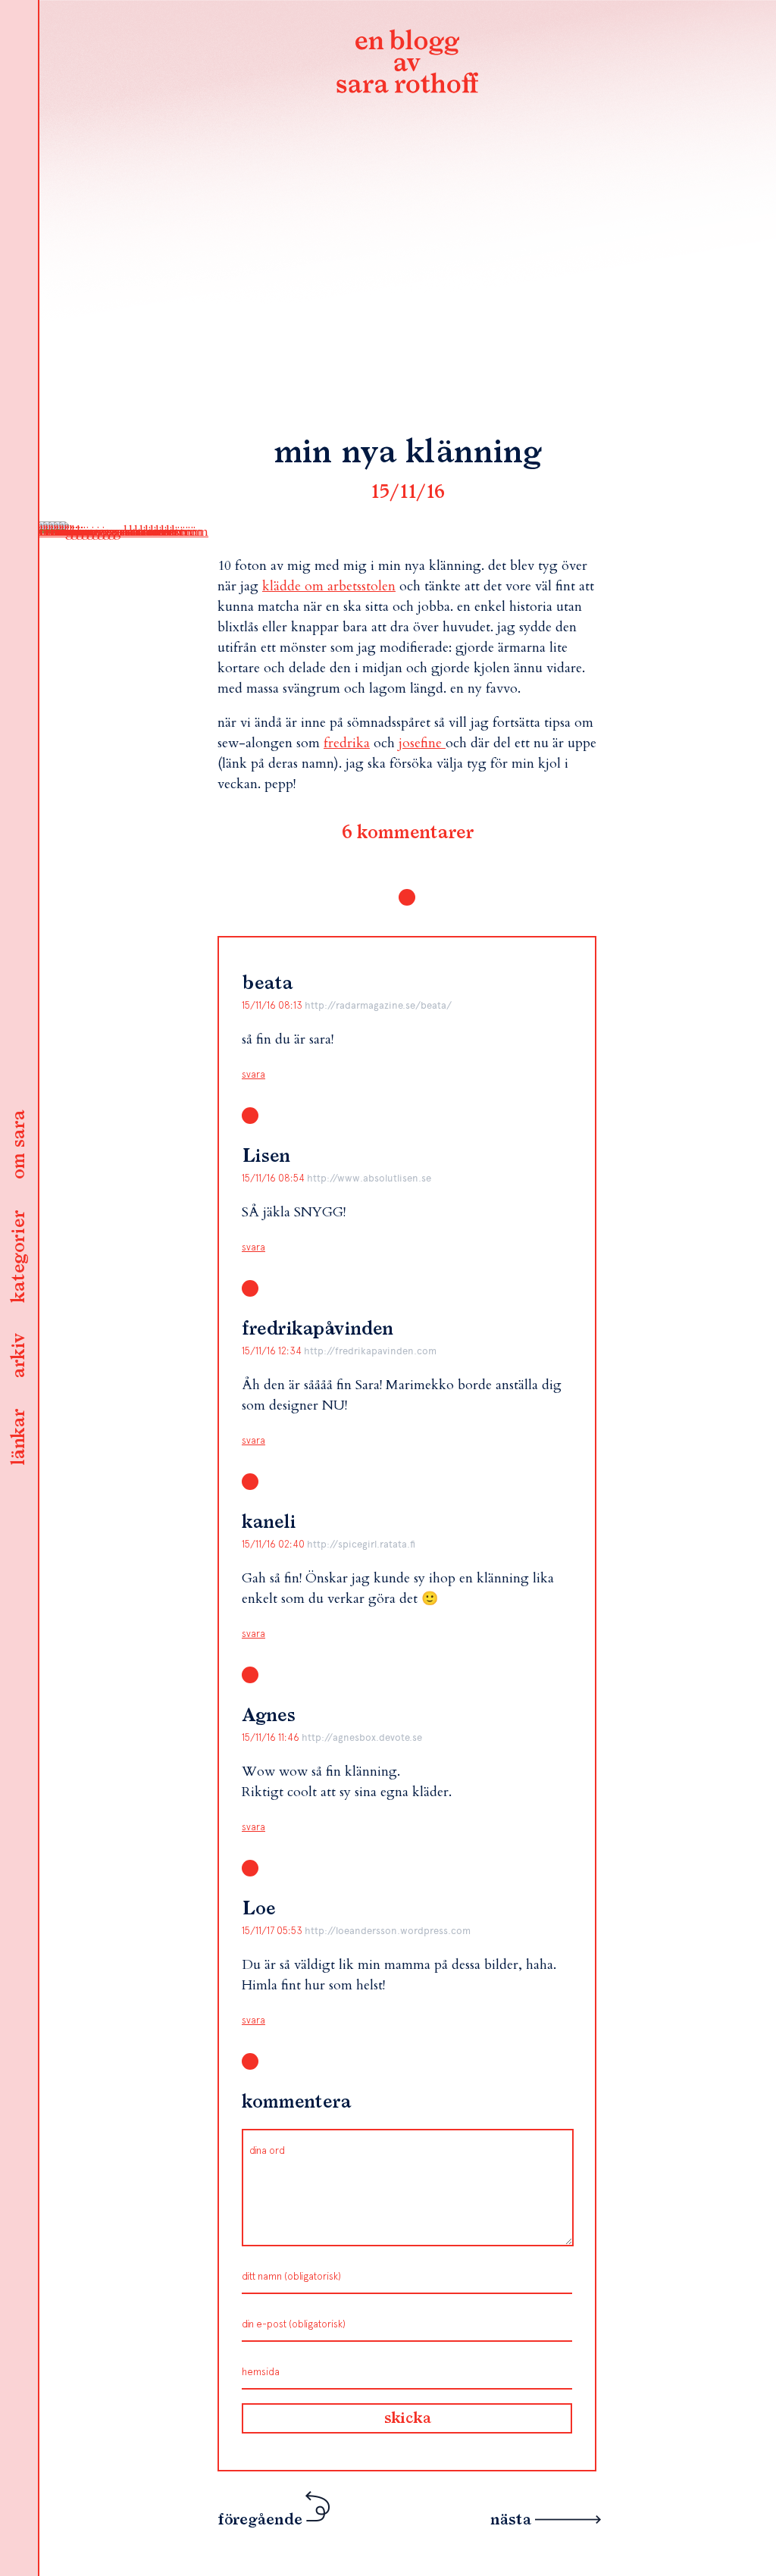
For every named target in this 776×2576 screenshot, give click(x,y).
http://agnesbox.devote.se (362, 1737)
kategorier (19, 1257)
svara (253, 1074)
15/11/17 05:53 (273, 1931)
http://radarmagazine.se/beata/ (378, 1005)
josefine (422, 743)
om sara (19, 1145)
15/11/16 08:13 (273, 1005)
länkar (19, 1437)
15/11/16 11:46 (272, 1737)
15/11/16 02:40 (274, 1544)
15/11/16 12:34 (273, 1351)
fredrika (347, 743)
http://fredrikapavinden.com (370, 1351)
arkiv (19, 1356)
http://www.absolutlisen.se (369, 1178)
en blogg (407, 64)
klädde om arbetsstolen (329, 586)
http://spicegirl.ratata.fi (361, 1544)
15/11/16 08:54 (274, 1178)
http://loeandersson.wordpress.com (388, 1931)
